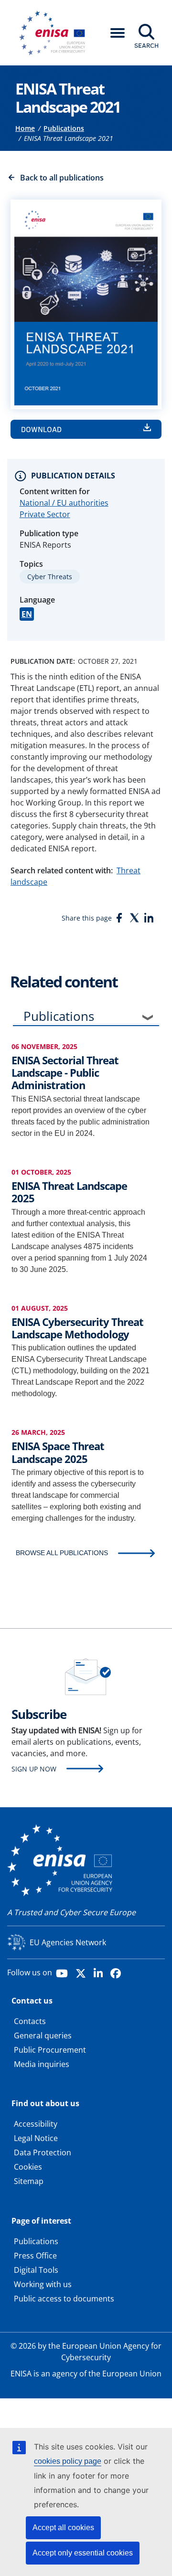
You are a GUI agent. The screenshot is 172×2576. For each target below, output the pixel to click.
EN (27, 614)
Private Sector (45, 514)
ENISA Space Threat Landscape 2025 (58, 1452)
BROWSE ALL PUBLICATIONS (62, 1553)
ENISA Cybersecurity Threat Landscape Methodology (77, 1328)
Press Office (35, 2256)
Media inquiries (42, 2064)
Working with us (43, 2284)
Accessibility (36, 2124)
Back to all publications (62, 178)
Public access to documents (64, 2299)
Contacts (30, 2021)
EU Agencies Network (68, 1942)
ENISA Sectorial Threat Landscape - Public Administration (65, 1073)
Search (146, 45)
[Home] (55, 33)
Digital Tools (36, 2270)
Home (25, 128)
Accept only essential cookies (83, 2553)
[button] (118, 33)
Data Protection (43, 2152)
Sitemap (29, 2181)
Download (41, 429)
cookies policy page (68, 2461)
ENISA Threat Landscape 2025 (69, 1192)
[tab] (86, 1018)
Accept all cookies (63, 2528)
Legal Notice (36, 2138)
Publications (64, 128)
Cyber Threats (50, 577)
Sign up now (34, 1769)
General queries (43, 2035)
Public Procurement (50, 2050)
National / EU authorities (64, 503)
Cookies (28, 2167)
